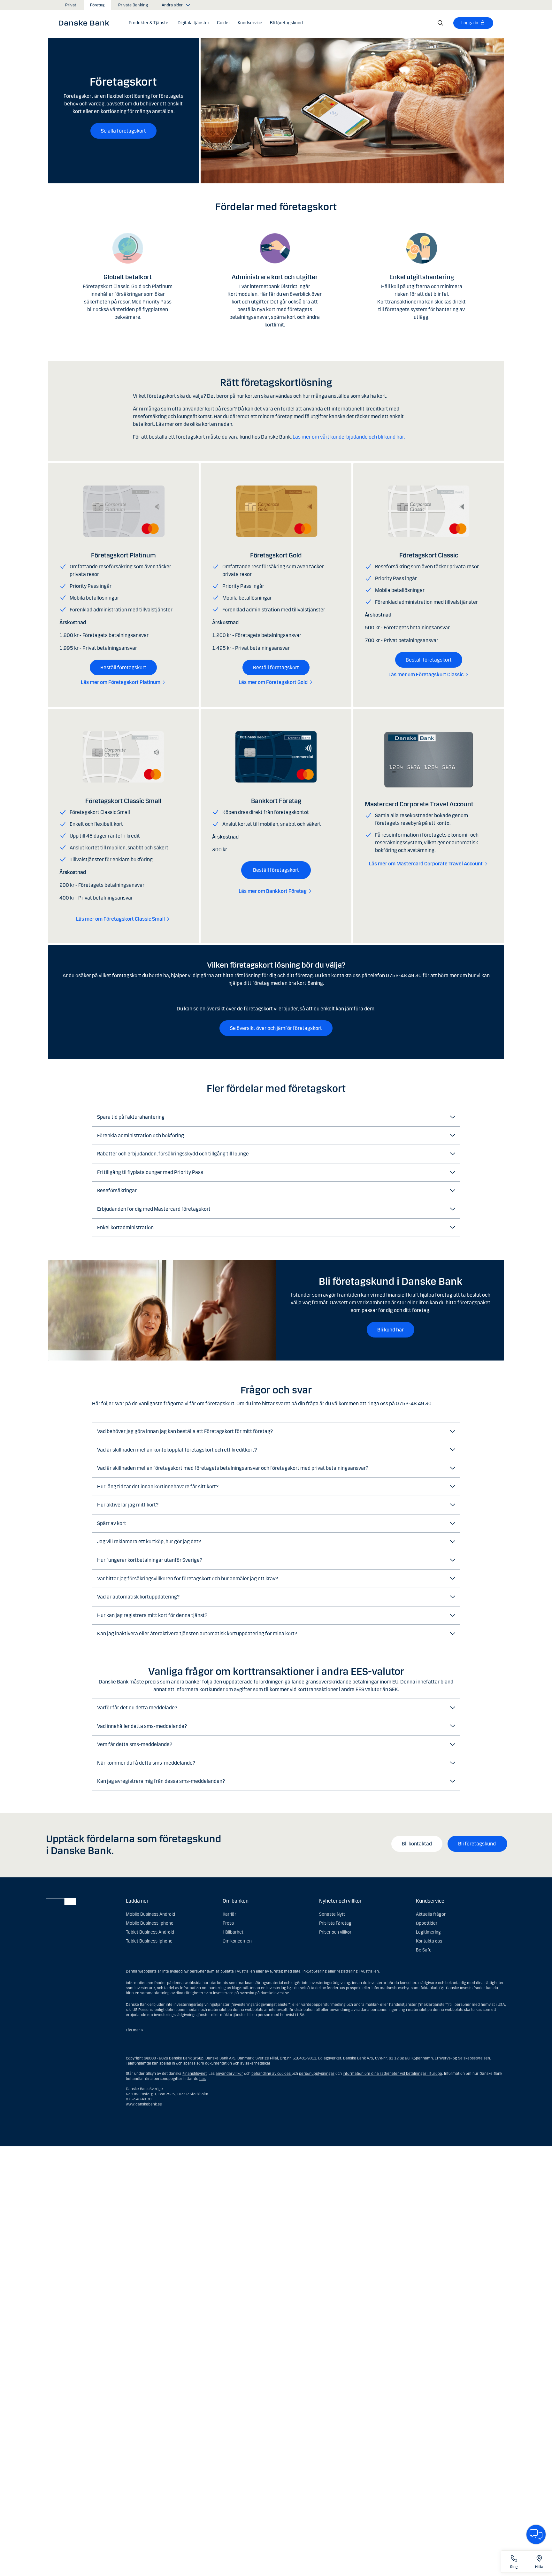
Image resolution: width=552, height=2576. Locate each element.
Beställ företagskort (123, 667)
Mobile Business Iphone (150, 1923)
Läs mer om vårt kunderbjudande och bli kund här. (349, 437)
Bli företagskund (477, 1844)
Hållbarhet (233, 1932)
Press (228, 1923)
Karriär (229, 1914)
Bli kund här (391, 1330)
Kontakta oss (429, 1941)
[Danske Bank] (86, 23)
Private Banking (133, 5)
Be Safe (424, 1950)
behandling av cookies (271, 2074)
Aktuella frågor (431, 1914)
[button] (149, 23)
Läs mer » (134, 2030)
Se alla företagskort (123, 131)
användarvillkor (229, 2074)
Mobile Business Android (150, 1914)
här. (203, 2079)
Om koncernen (237, 1941)
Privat (71, 5)
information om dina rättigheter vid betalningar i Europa (392, 2074)
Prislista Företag (335, 1923)
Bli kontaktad (417, 1844)
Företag (97, 5)
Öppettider (427, 1923)
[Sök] (441, 23)
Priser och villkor (335, 1932)
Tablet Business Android (150, 1932)
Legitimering (428, 1932)
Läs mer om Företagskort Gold (273, 682)
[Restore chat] (536, 2534)
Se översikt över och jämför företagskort (276, 1028)
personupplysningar (317, 2074)
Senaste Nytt (332, 1914)
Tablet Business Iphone (149, 1941)
